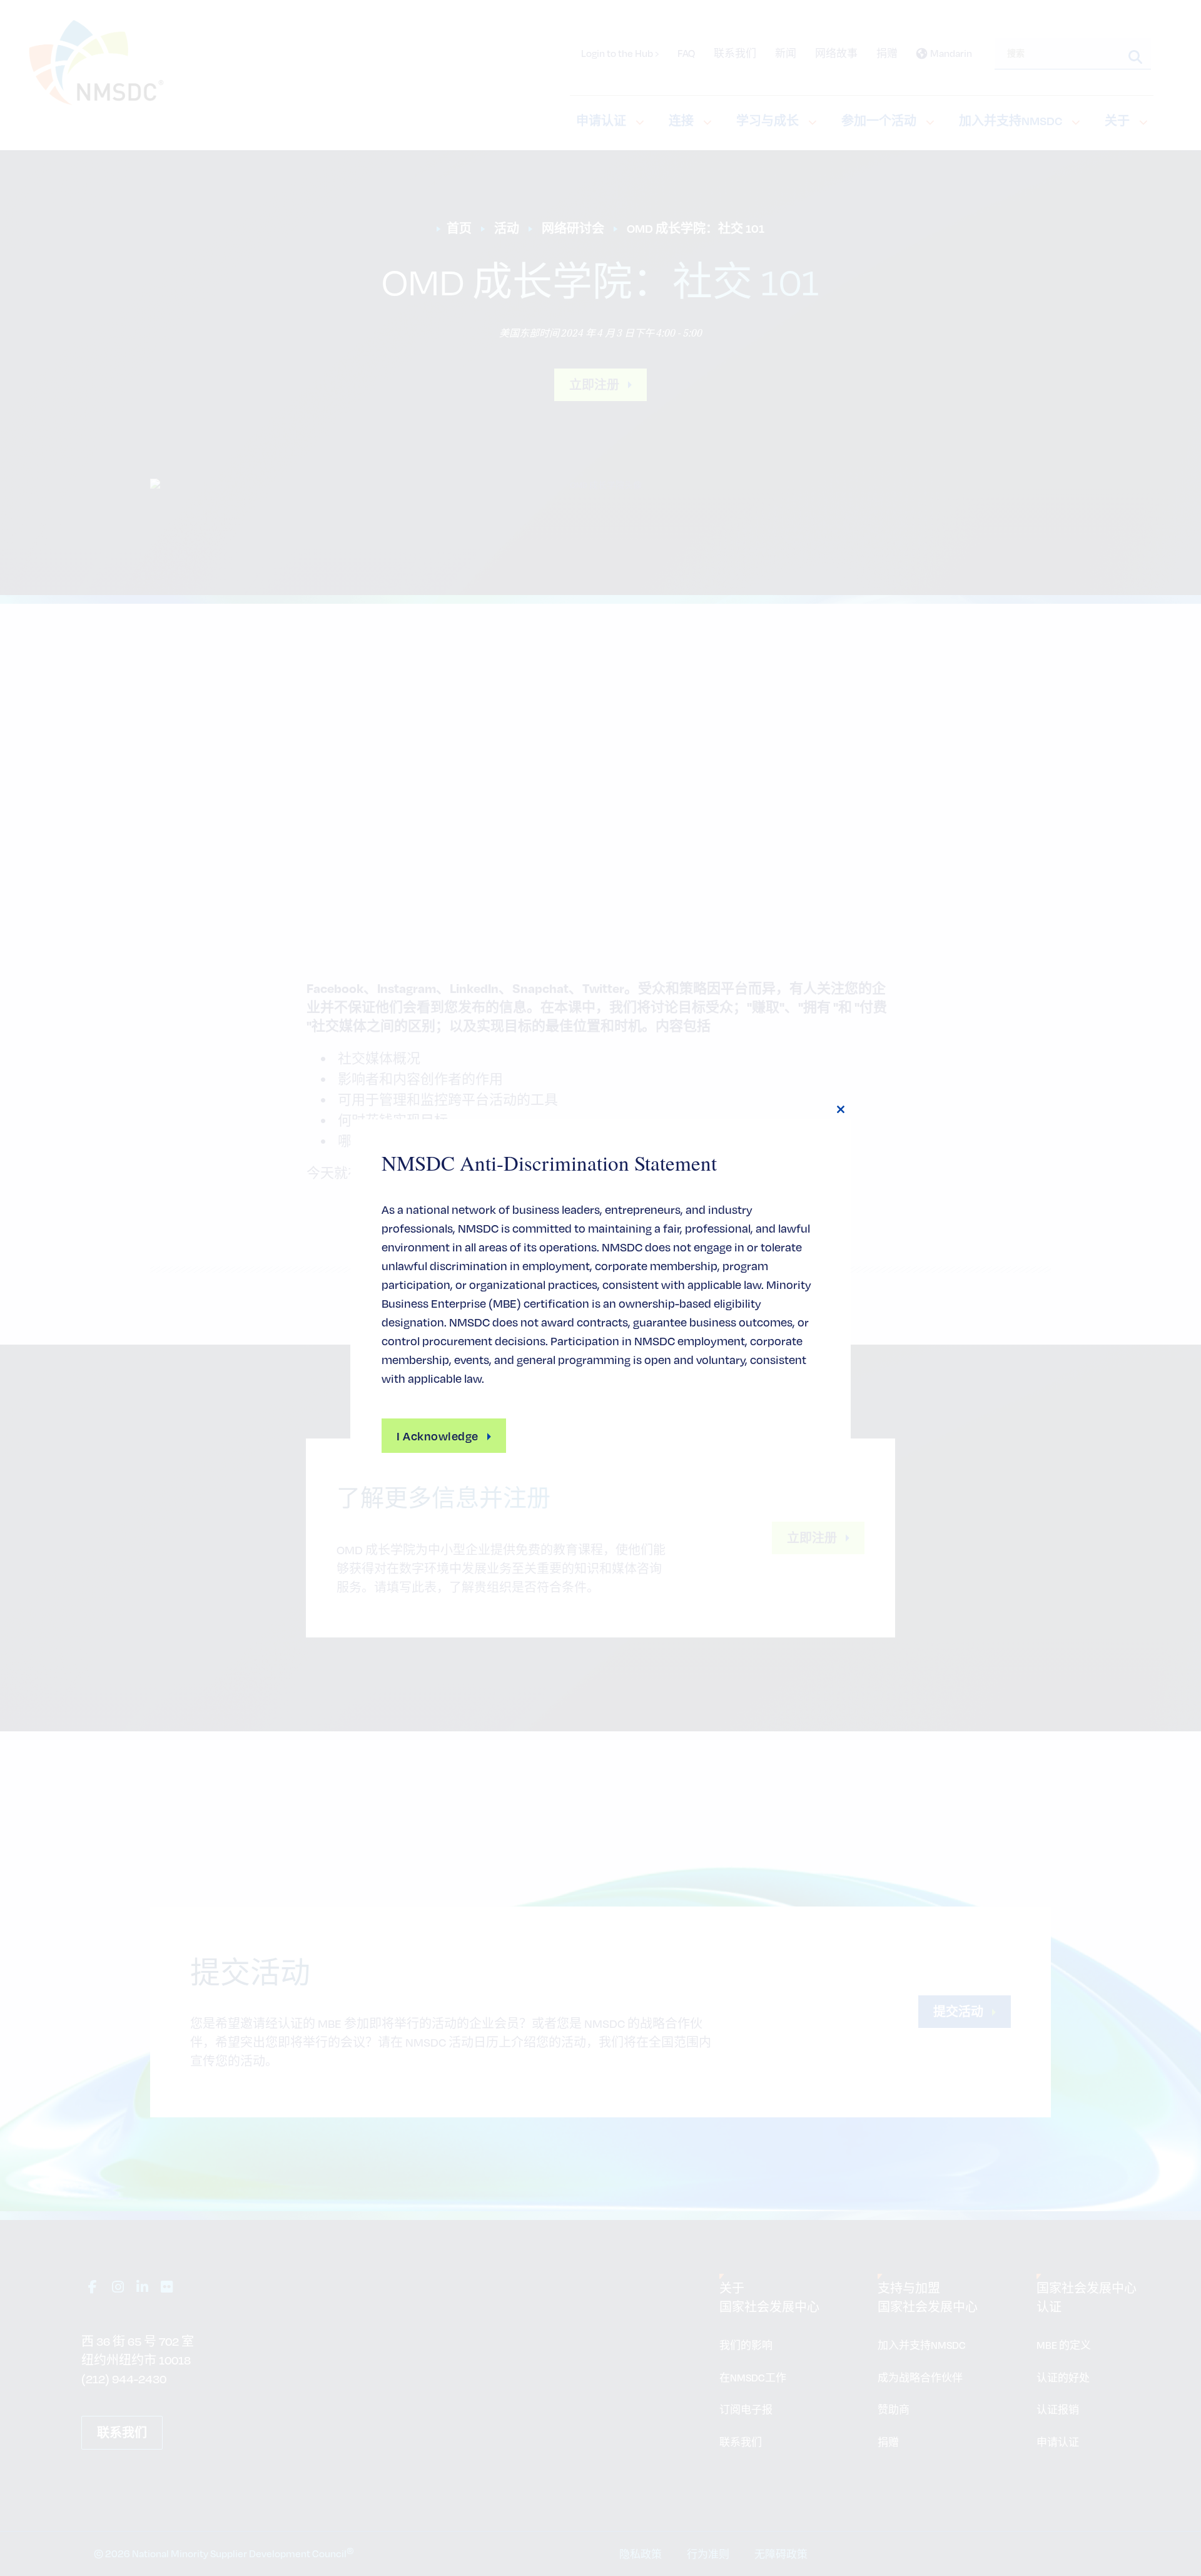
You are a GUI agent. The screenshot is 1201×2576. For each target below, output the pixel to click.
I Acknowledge (438, 1436)
